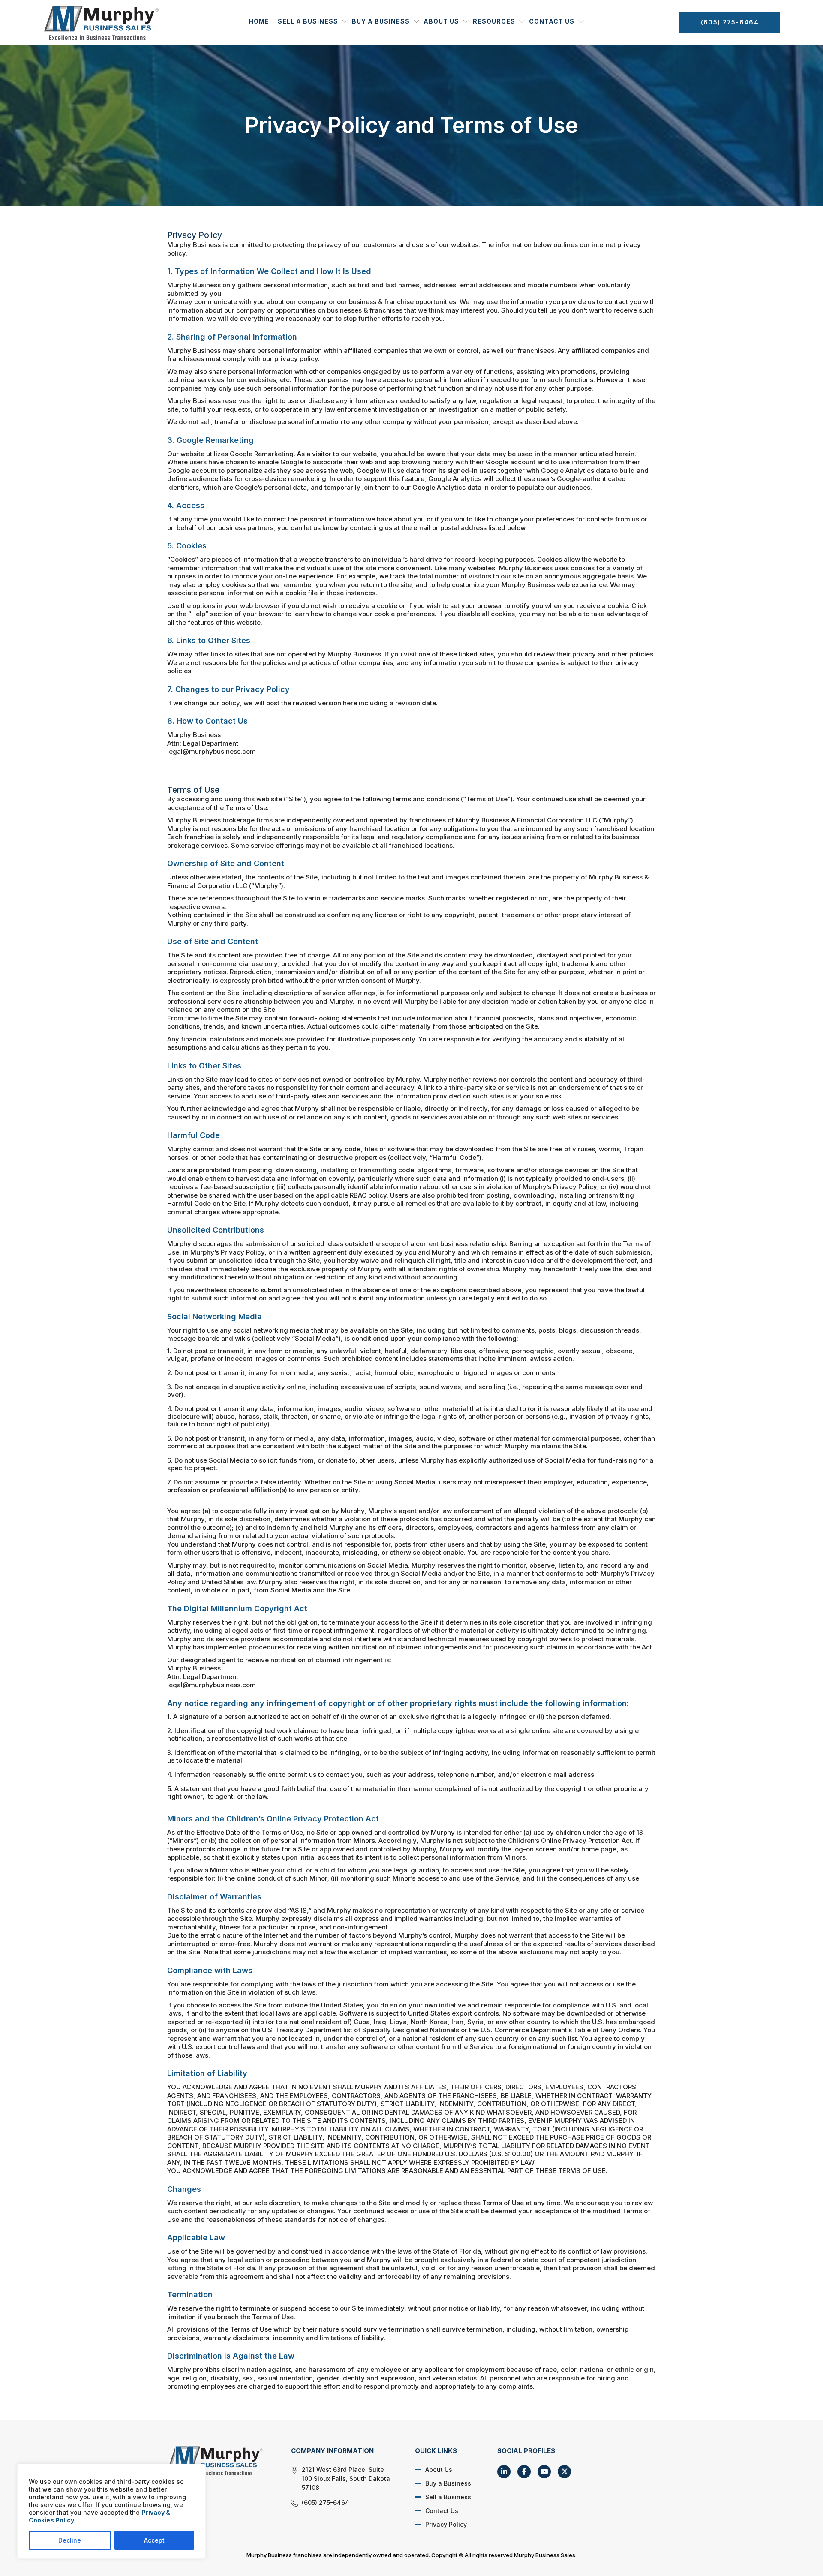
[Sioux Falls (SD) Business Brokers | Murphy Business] (219, 2460)
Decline (70, 2540)
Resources (494, 21)
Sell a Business (308, 21)
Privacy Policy (446, 2524)
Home (259, 21)
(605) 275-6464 (730, 22)
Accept (154, 2540)
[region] (111, 2511)
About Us (441, 21)
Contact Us (552, 21)
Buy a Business (381, 21)
